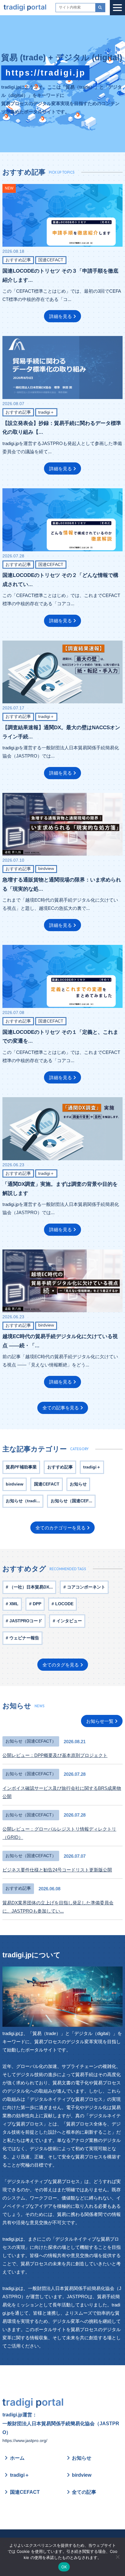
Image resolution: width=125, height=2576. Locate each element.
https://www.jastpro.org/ (25, 2441)
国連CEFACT (25, 2492)
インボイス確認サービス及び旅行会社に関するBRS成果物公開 (62, 1792)
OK (64, 2567)
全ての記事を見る (61, 1408)
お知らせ (82, 2458)
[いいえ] (117, 2557)
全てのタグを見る (61, 1665)
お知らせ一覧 (100, 1721)
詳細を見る (61, 316)
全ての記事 (84, 2492)
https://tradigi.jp (46, 73)
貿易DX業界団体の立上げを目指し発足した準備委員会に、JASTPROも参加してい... (58, 1907)
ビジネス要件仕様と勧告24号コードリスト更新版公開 (57, 1870)
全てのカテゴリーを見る (61, 1528)
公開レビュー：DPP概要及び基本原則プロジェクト (55, 1755)
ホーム (17, 2458)
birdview (82, 2475)
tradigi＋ (20, 2475)
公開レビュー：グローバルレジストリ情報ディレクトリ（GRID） (59, 1833)
